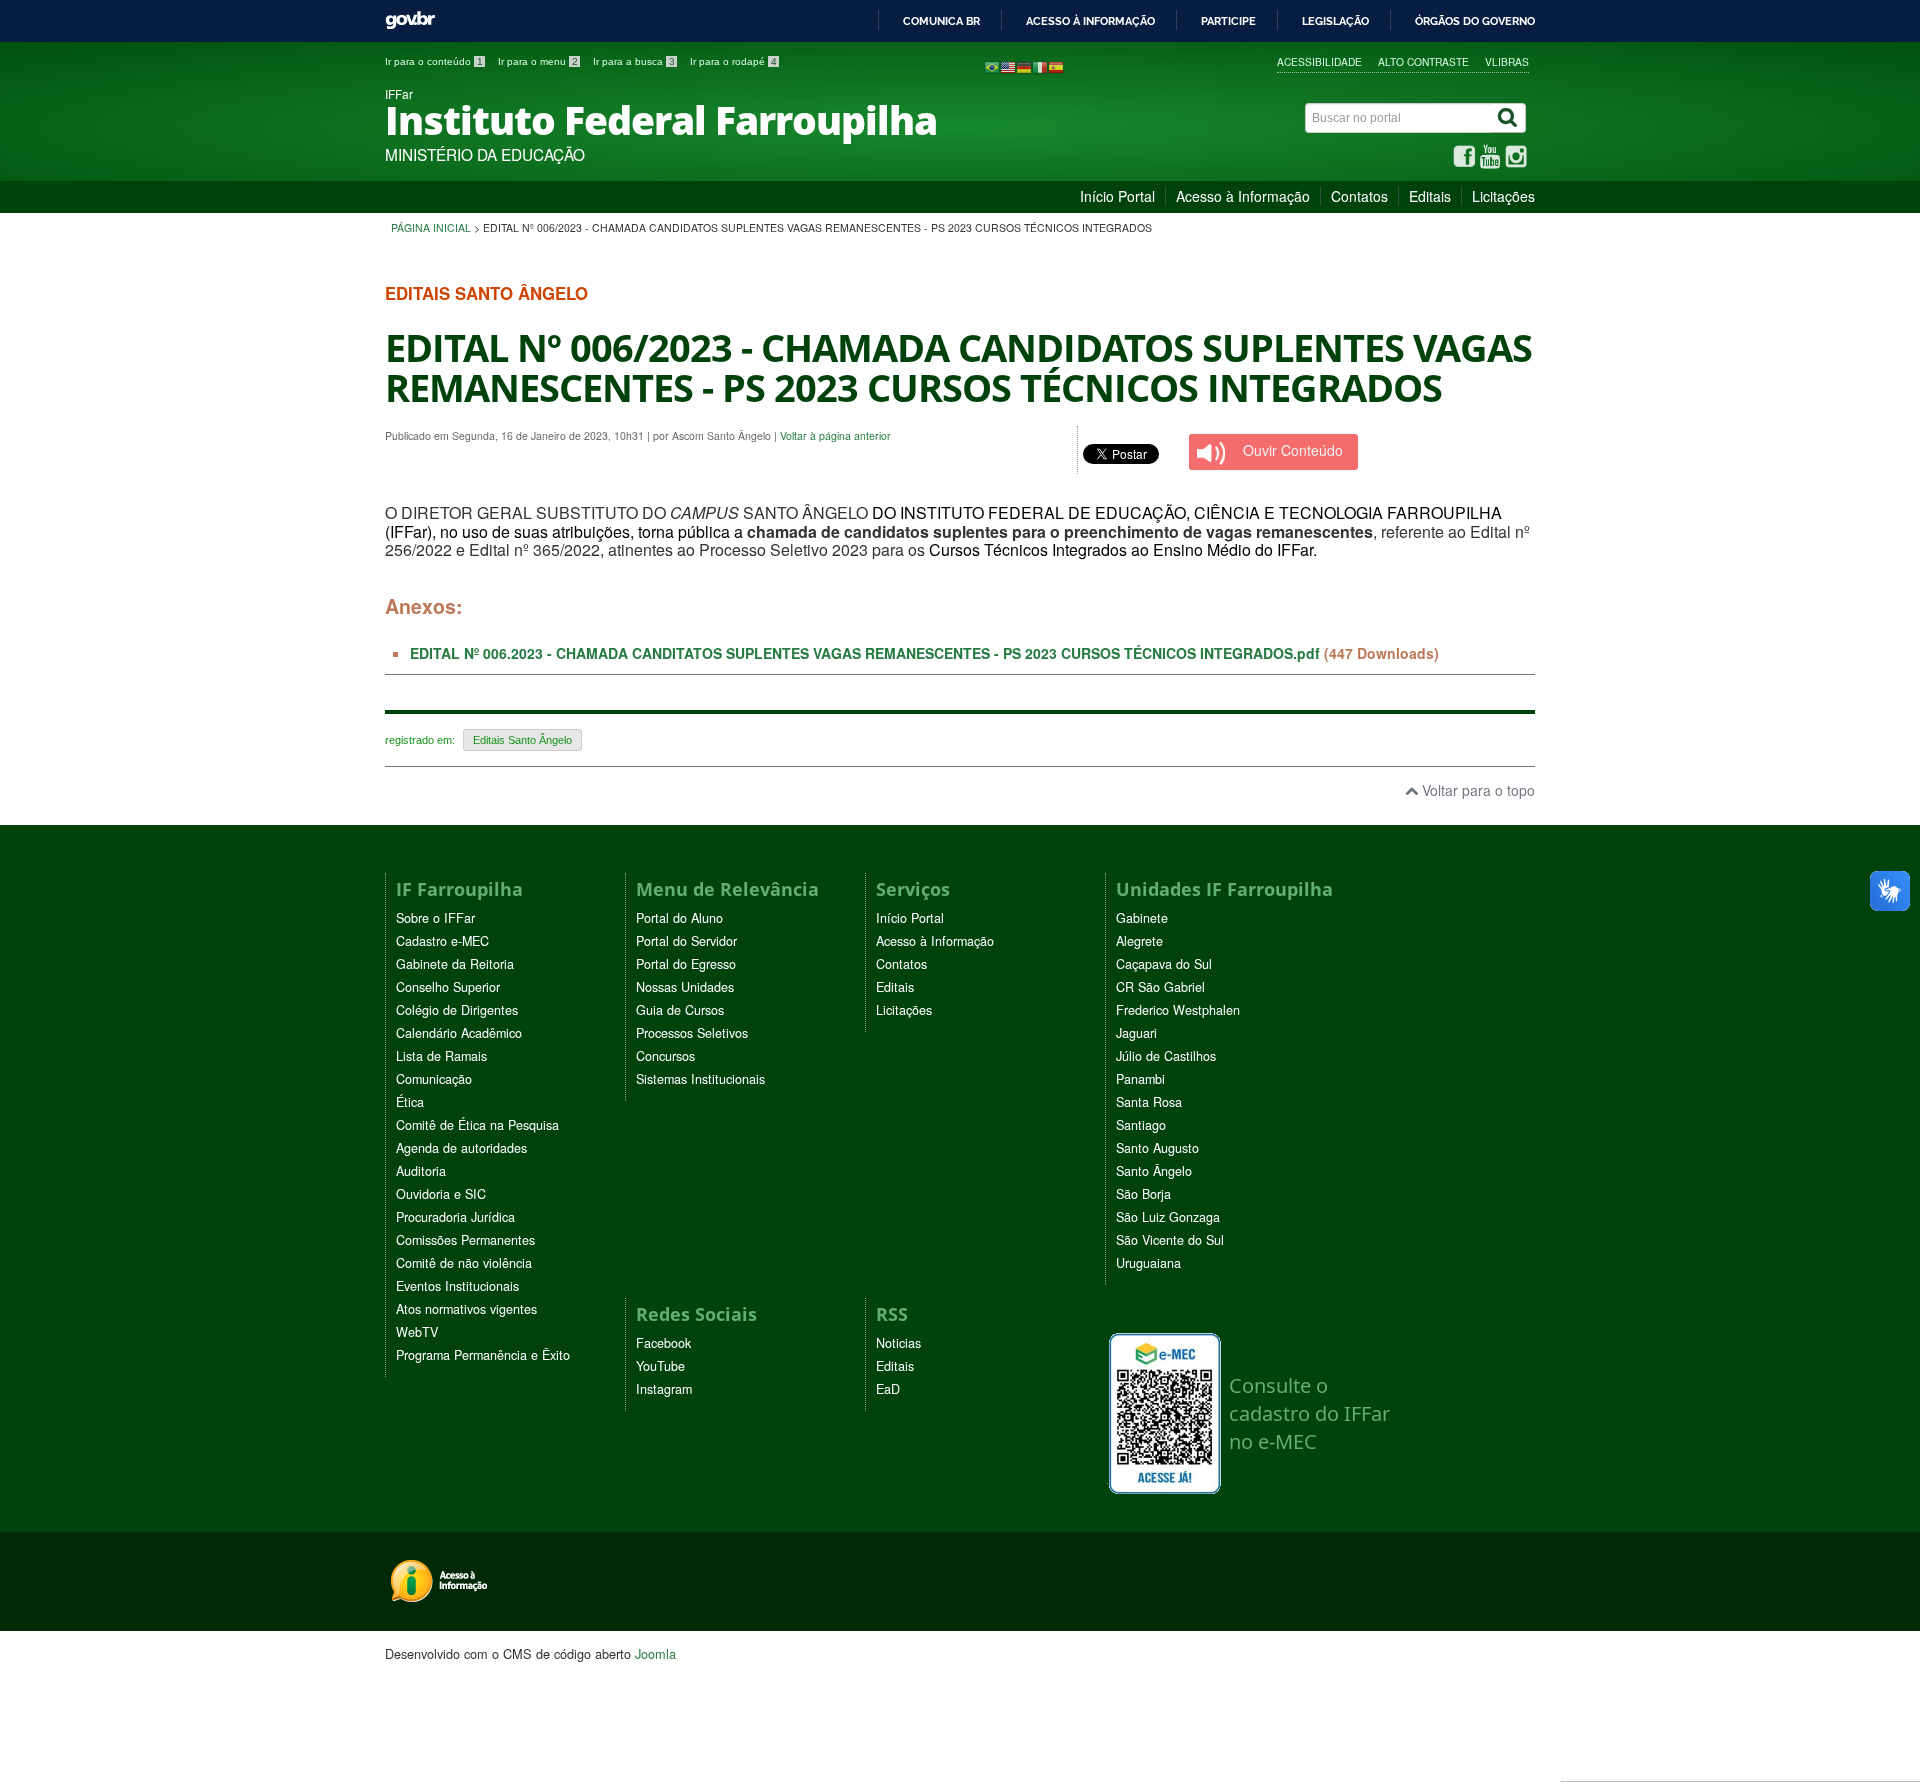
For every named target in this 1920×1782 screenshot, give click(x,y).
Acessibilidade (1319, 61)
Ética (410, 1102)
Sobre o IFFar (435, 918)
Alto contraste (1423, 61)
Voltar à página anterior (835, 435)
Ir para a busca (634, 61)
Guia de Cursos (680, 1010)
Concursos (665, 1056)
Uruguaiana (1148, 1263)
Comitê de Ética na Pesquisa (477, 1125)
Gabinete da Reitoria (455, 964)
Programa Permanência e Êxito (483, 1355)
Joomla (655, 1653)
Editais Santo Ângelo (522, 740)
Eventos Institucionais (457, 1286)
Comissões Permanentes (465, 1240)
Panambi (1140, 1079)
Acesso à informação (1090, 21)
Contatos (1359, 196)
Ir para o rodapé (733, 61)
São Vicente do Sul (1170, 1240)
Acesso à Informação (1243, 196)
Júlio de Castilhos (1166, 1056)
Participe (1228, 21)
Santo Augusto (1157, 1148)
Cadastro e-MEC (442, 941)
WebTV (417, 1332)
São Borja (1143, 1194)
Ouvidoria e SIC (441, 1194)
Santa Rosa (1149, 1102)
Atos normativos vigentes (466, 1309)
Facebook (663, 1343)
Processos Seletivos (692, 1033)
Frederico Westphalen (1178, 1010)
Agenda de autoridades (461, 1148)
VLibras (1507, 61)
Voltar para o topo (1476, 790)
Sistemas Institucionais (700, 1079)
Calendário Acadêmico (459, 1033)
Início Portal (1117, 196)
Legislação (1335, 21)
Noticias (898, 1343)
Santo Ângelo (1154, 1171)
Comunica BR (941, 21)
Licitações (1503, 196)
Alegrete (1139, 941)
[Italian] (1040, 66)
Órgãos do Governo (1475, 21)
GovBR (410, 20)
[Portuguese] (992, 66)
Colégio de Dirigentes (457, 1010)
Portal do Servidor (686, 941)
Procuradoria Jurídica (455, 1217)
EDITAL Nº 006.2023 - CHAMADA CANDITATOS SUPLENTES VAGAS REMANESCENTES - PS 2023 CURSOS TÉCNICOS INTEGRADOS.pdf (865, 653)
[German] (1024, 66)
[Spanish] (1056, 66)
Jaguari (1136, 1033)
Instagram (664, 1389)
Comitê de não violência (464, 1263)
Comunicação (434, 1079)
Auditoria (421, 1171)
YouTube (660, 1366)
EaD (888, 1389)
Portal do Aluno (679, 918)
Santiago (1141, 1125)
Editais (1430, 196)
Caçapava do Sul (1164, 964)
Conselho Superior (448, 987)
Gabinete (1142, 918)
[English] (1008, 66)
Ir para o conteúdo (434, 61)
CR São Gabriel (1160, 987)
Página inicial (431, 227)
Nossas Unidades (685, 987)
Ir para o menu (538, 61)
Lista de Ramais (441, 1056)
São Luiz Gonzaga (1168, 1217)
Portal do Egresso (686, 964)
